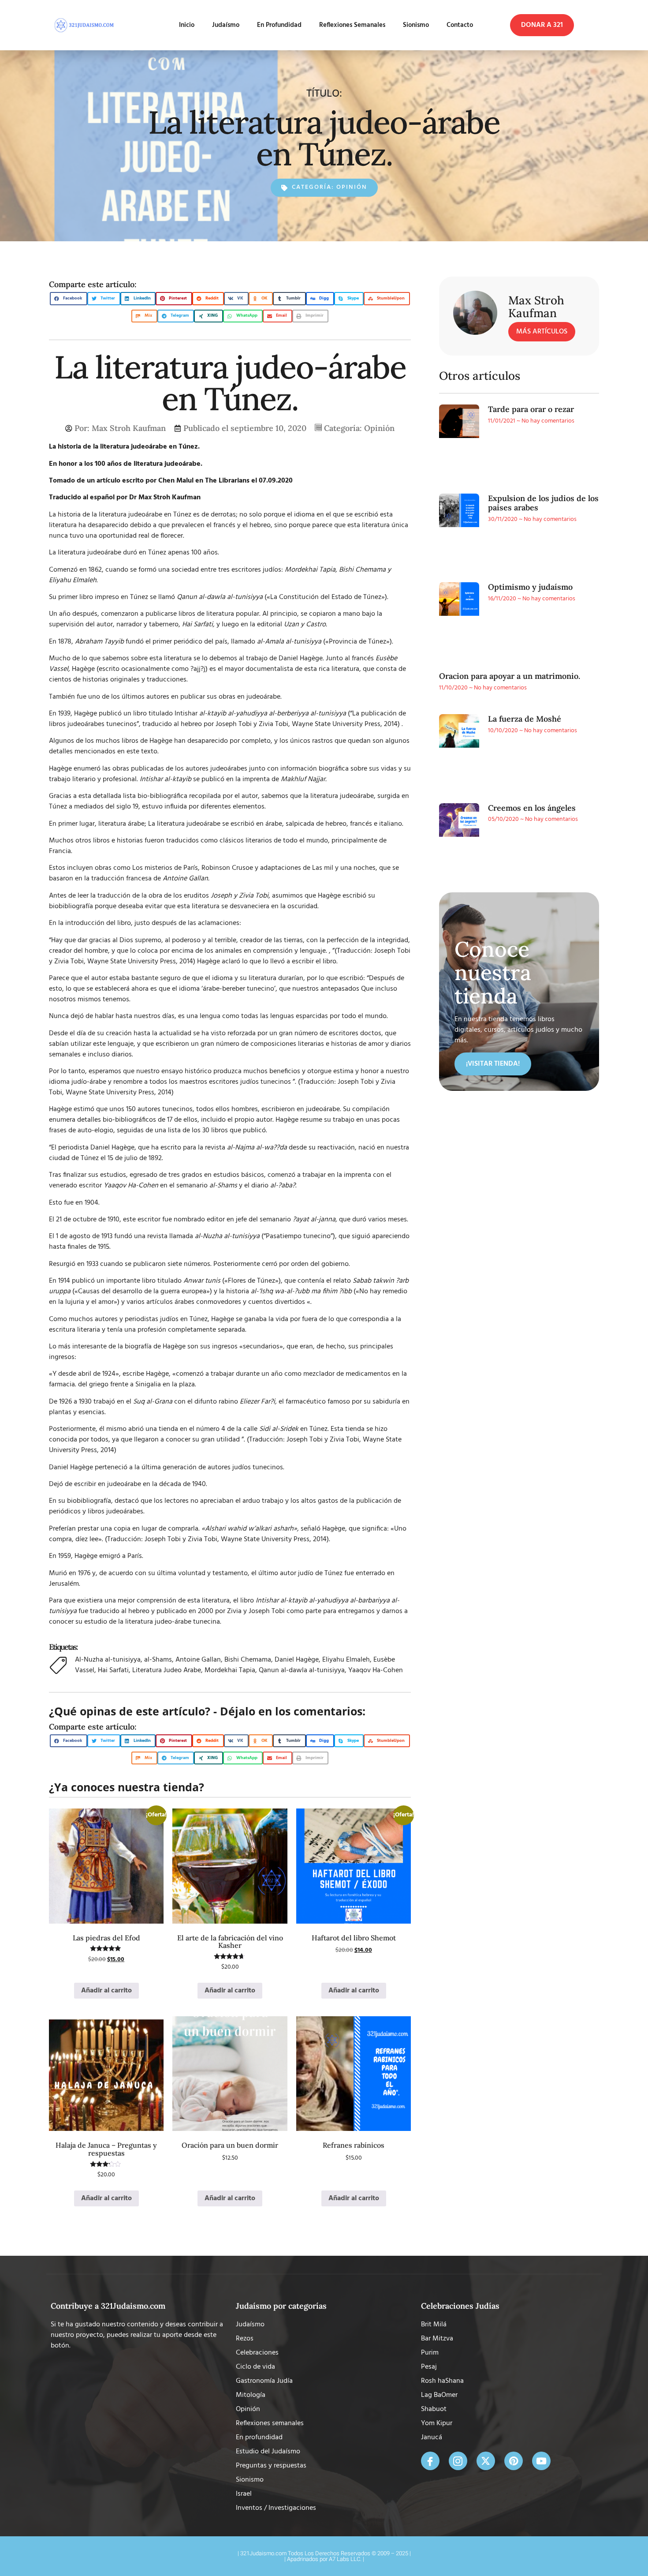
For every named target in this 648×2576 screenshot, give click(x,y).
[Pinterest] (514, 2461)
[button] (542, 25)
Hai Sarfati (113, 1670)
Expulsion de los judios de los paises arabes (543, 503)
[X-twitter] (486, 2461)
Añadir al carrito (106, 1991)
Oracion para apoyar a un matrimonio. (510, 676)
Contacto (460, 25)
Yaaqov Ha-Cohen (376, 1670)
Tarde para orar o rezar (531, 409)
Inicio (162, 25)
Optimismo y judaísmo (530, 587)
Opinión (352, 187)
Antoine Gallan (198, 1660)
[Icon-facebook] (430, 2461)
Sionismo (408, 25)
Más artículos (542, 332)
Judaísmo (201, 25)
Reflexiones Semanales (344, 25)
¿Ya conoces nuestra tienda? (127, 1787)
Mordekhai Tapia (230, 1670)
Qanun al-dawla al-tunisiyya (302, 1670)
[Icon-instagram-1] (458, 2461)
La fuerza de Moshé (525, 719)
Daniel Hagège (297, 1660)
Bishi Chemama (248, 1660)
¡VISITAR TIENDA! (493, 1064)
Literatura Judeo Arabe (167, 1670)
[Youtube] (541, 2461)
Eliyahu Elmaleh (346, 1660)
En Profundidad (263, 25)
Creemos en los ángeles (532, 808)
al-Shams (158, 1660)
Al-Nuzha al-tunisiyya (108, 1660)
